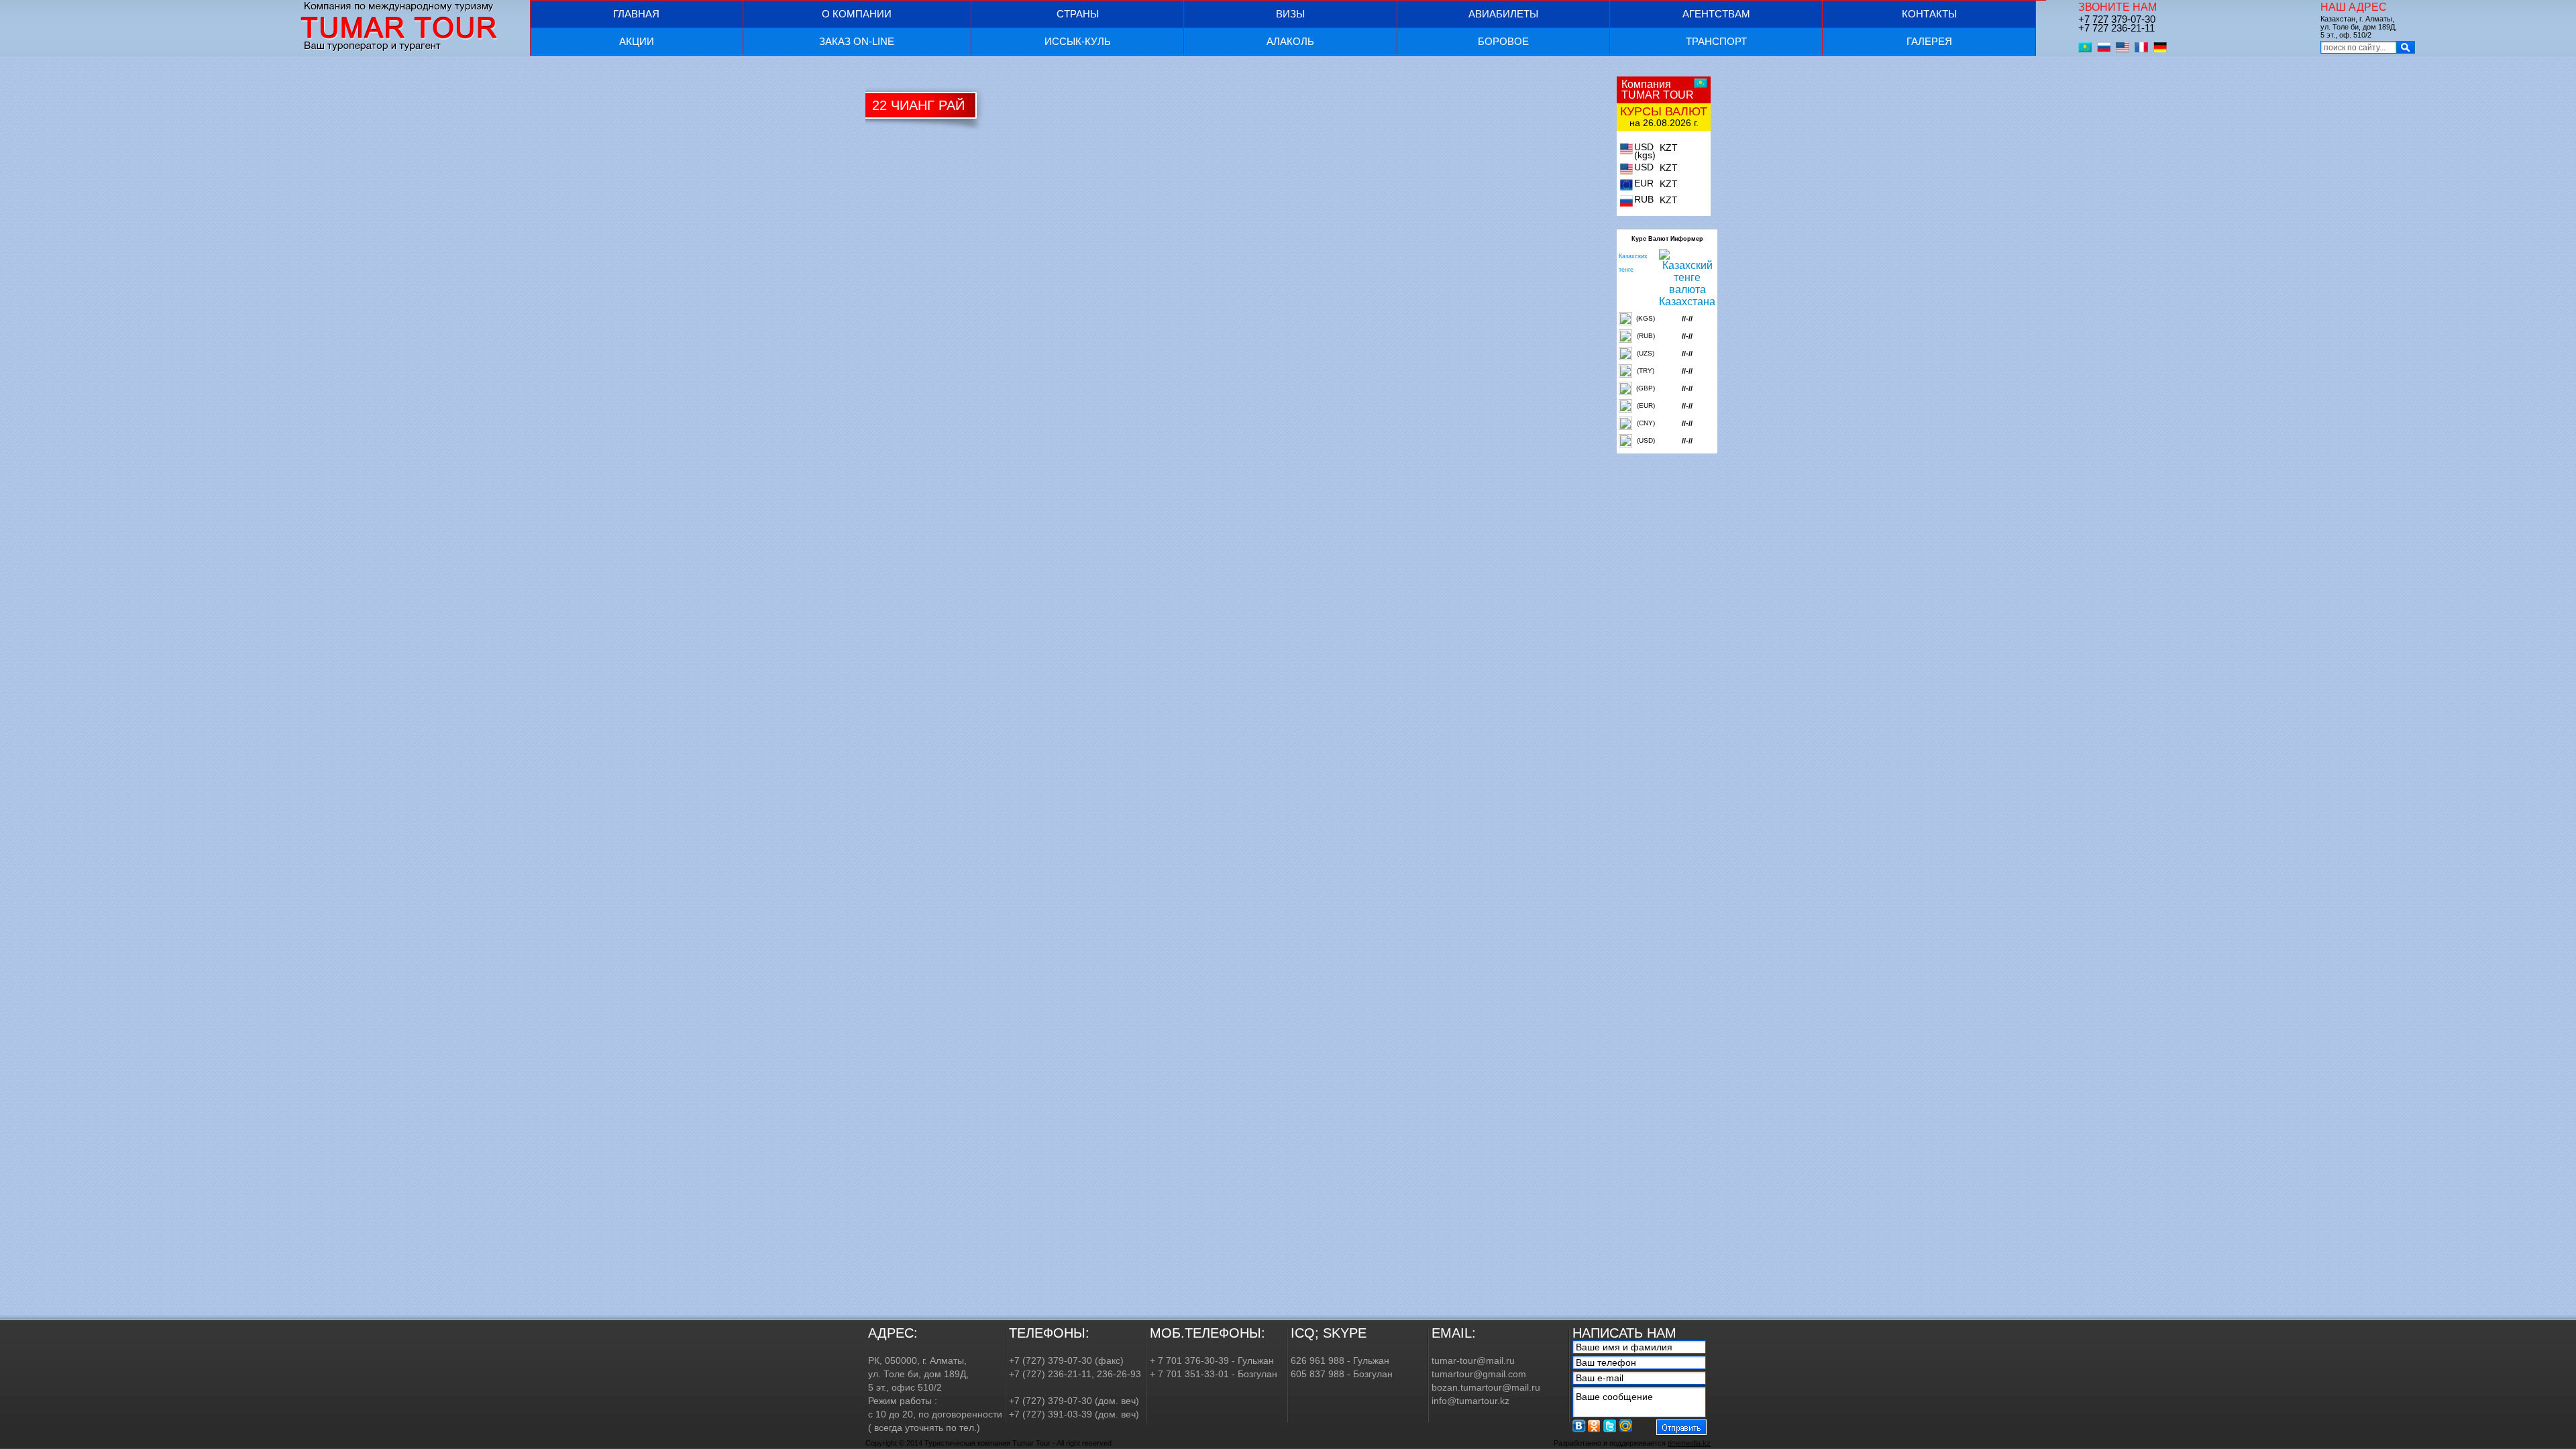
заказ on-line (857, 41)
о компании (857, 14)
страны (1078, 14)
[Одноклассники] (1595, 1426)
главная (636, 14)
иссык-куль (1078, 41)
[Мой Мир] (1625, 1426)
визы (1290, 14)
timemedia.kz (1689, 1443)
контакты (1929, 14)
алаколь (1290, 41)
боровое (1503, 41)
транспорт (1716, 41)
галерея (1929, 41)
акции (637, 41)
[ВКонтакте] (1579, 1426)
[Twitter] (1610, 1426)
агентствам (1716, 14)
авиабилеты (1503, 14)
